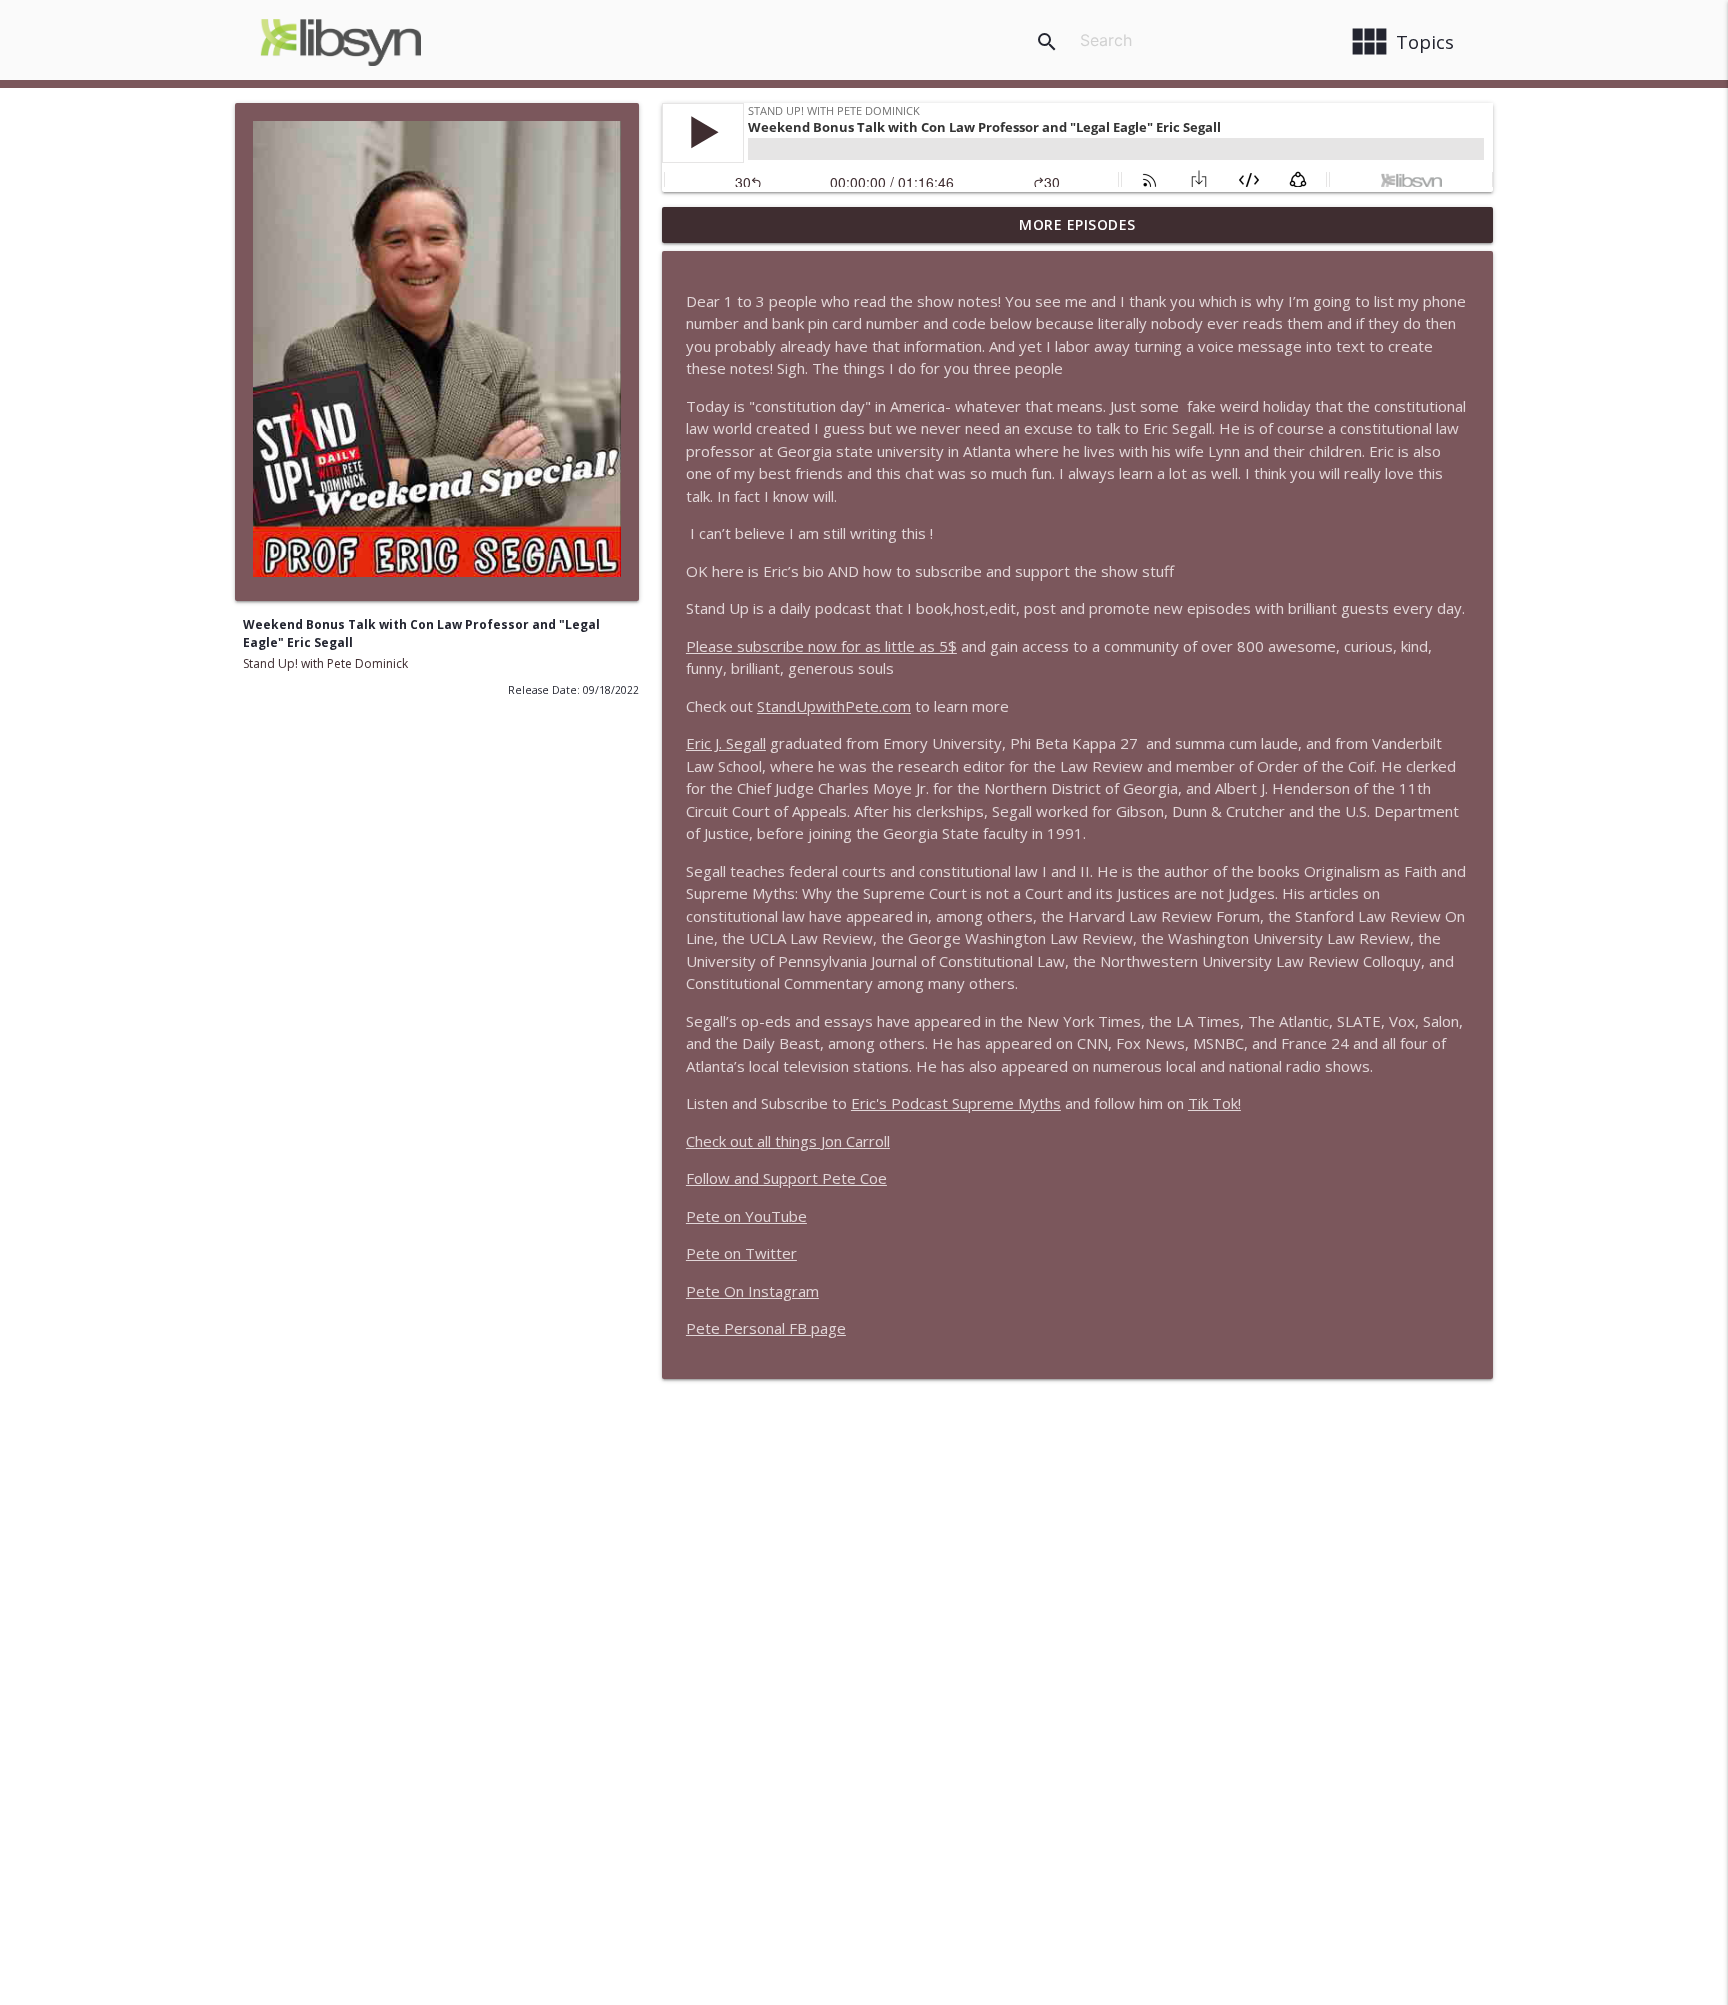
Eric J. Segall (726, 743)
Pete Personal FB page (766, 1328)
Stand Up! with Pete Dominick (325, 663)
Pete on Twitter (741, 1253)
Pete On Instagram (752, 1291)
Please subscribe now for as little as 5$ (821, 646)
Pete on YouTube (746, 1216)
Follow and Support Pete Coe (786, 1178)
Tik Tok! (1214, 1103)
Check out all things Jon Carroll (788, 1141)
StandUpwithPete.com (834, 706)
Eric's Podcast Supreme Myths (956, 1103)
